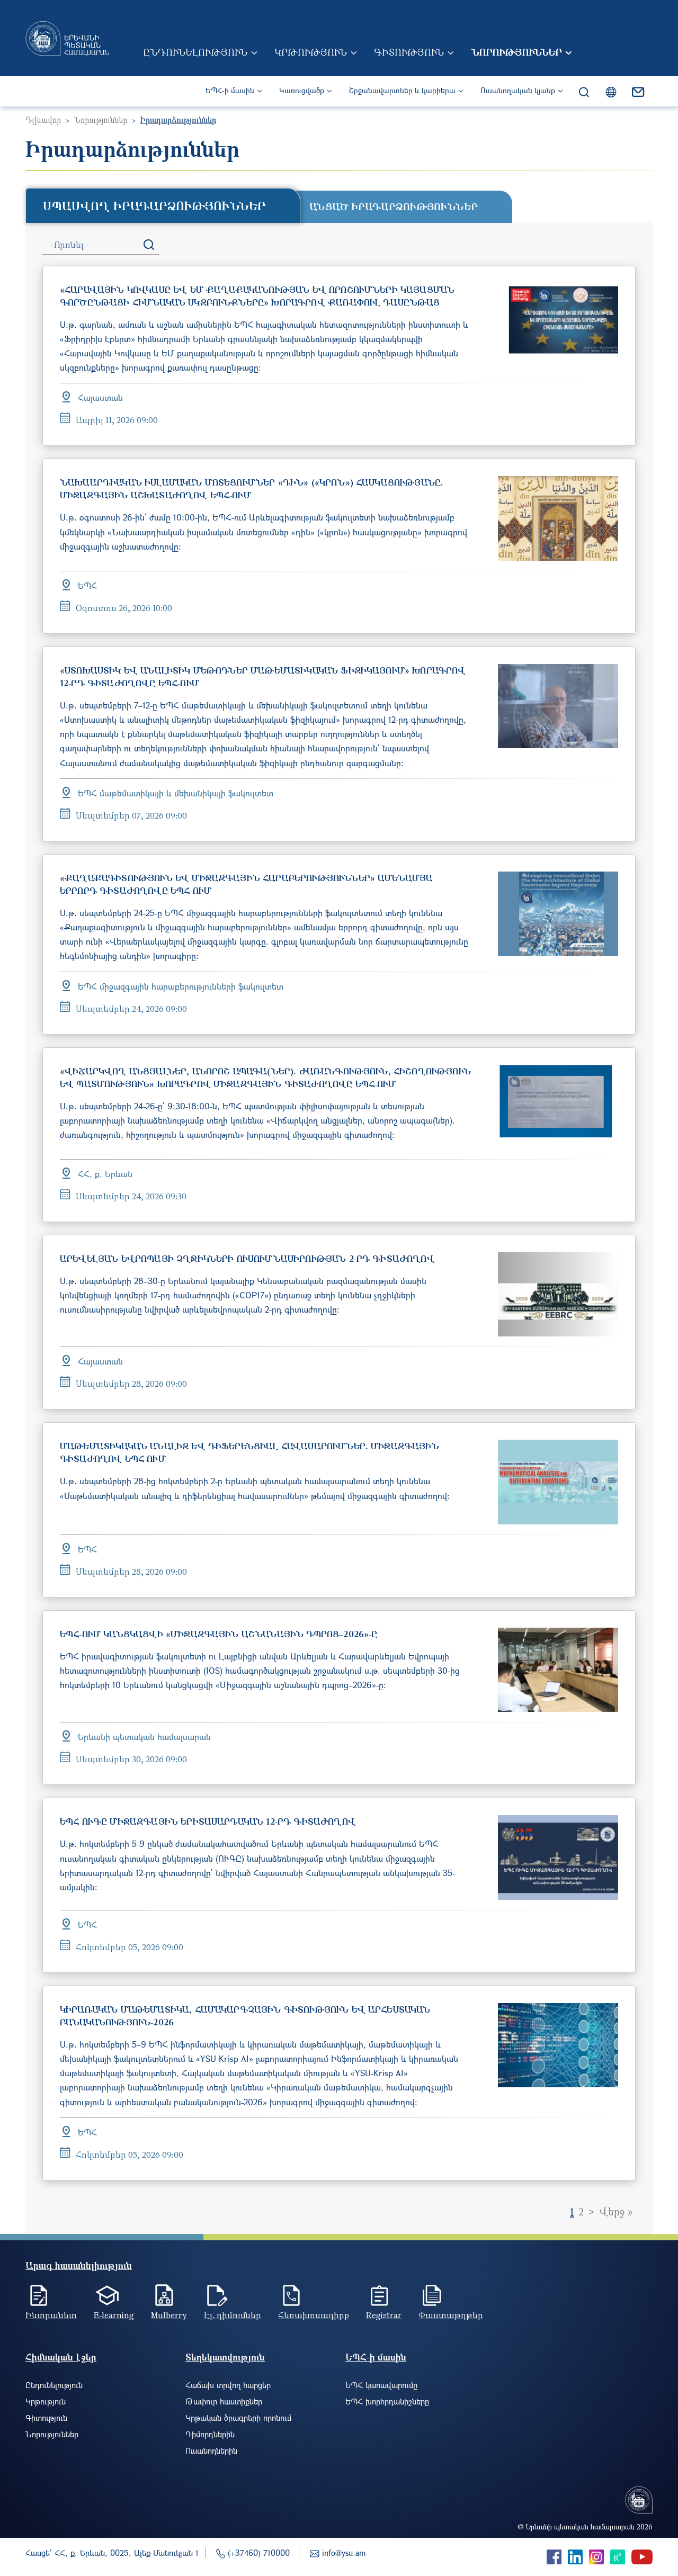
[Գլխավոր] (67, 38)
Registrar (384, 2315)
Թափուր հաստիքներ (224, 2401)
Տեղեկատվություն (225, 2357)
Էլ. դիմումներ (233, 2315)
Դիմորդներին (210, 2434)
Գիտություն (409, 52)
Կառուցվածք (302, 90)
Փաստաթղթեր (451, 2315)
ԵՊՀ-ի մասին (230, 90)
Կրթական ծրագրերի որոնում (238, 2418)
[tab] (163, 205)
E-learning (114, 2315)
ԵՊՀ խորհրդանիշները (387, 2401)
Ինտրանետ (51, 2315)
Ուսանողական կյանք (518, 90)
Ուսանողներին (211, 2451)
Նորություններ (516, 52)
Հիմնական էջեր (61, 2357)
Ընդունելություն (195, 52)
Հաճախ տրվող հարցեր (228, 2385)
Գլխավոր (43, 120)
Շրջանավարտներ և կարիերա (402, 90)
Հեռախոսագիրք (314, 2315)
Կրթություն (311, 52)
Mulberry (169, 2315)
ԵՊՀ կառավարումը (381, 2385)
